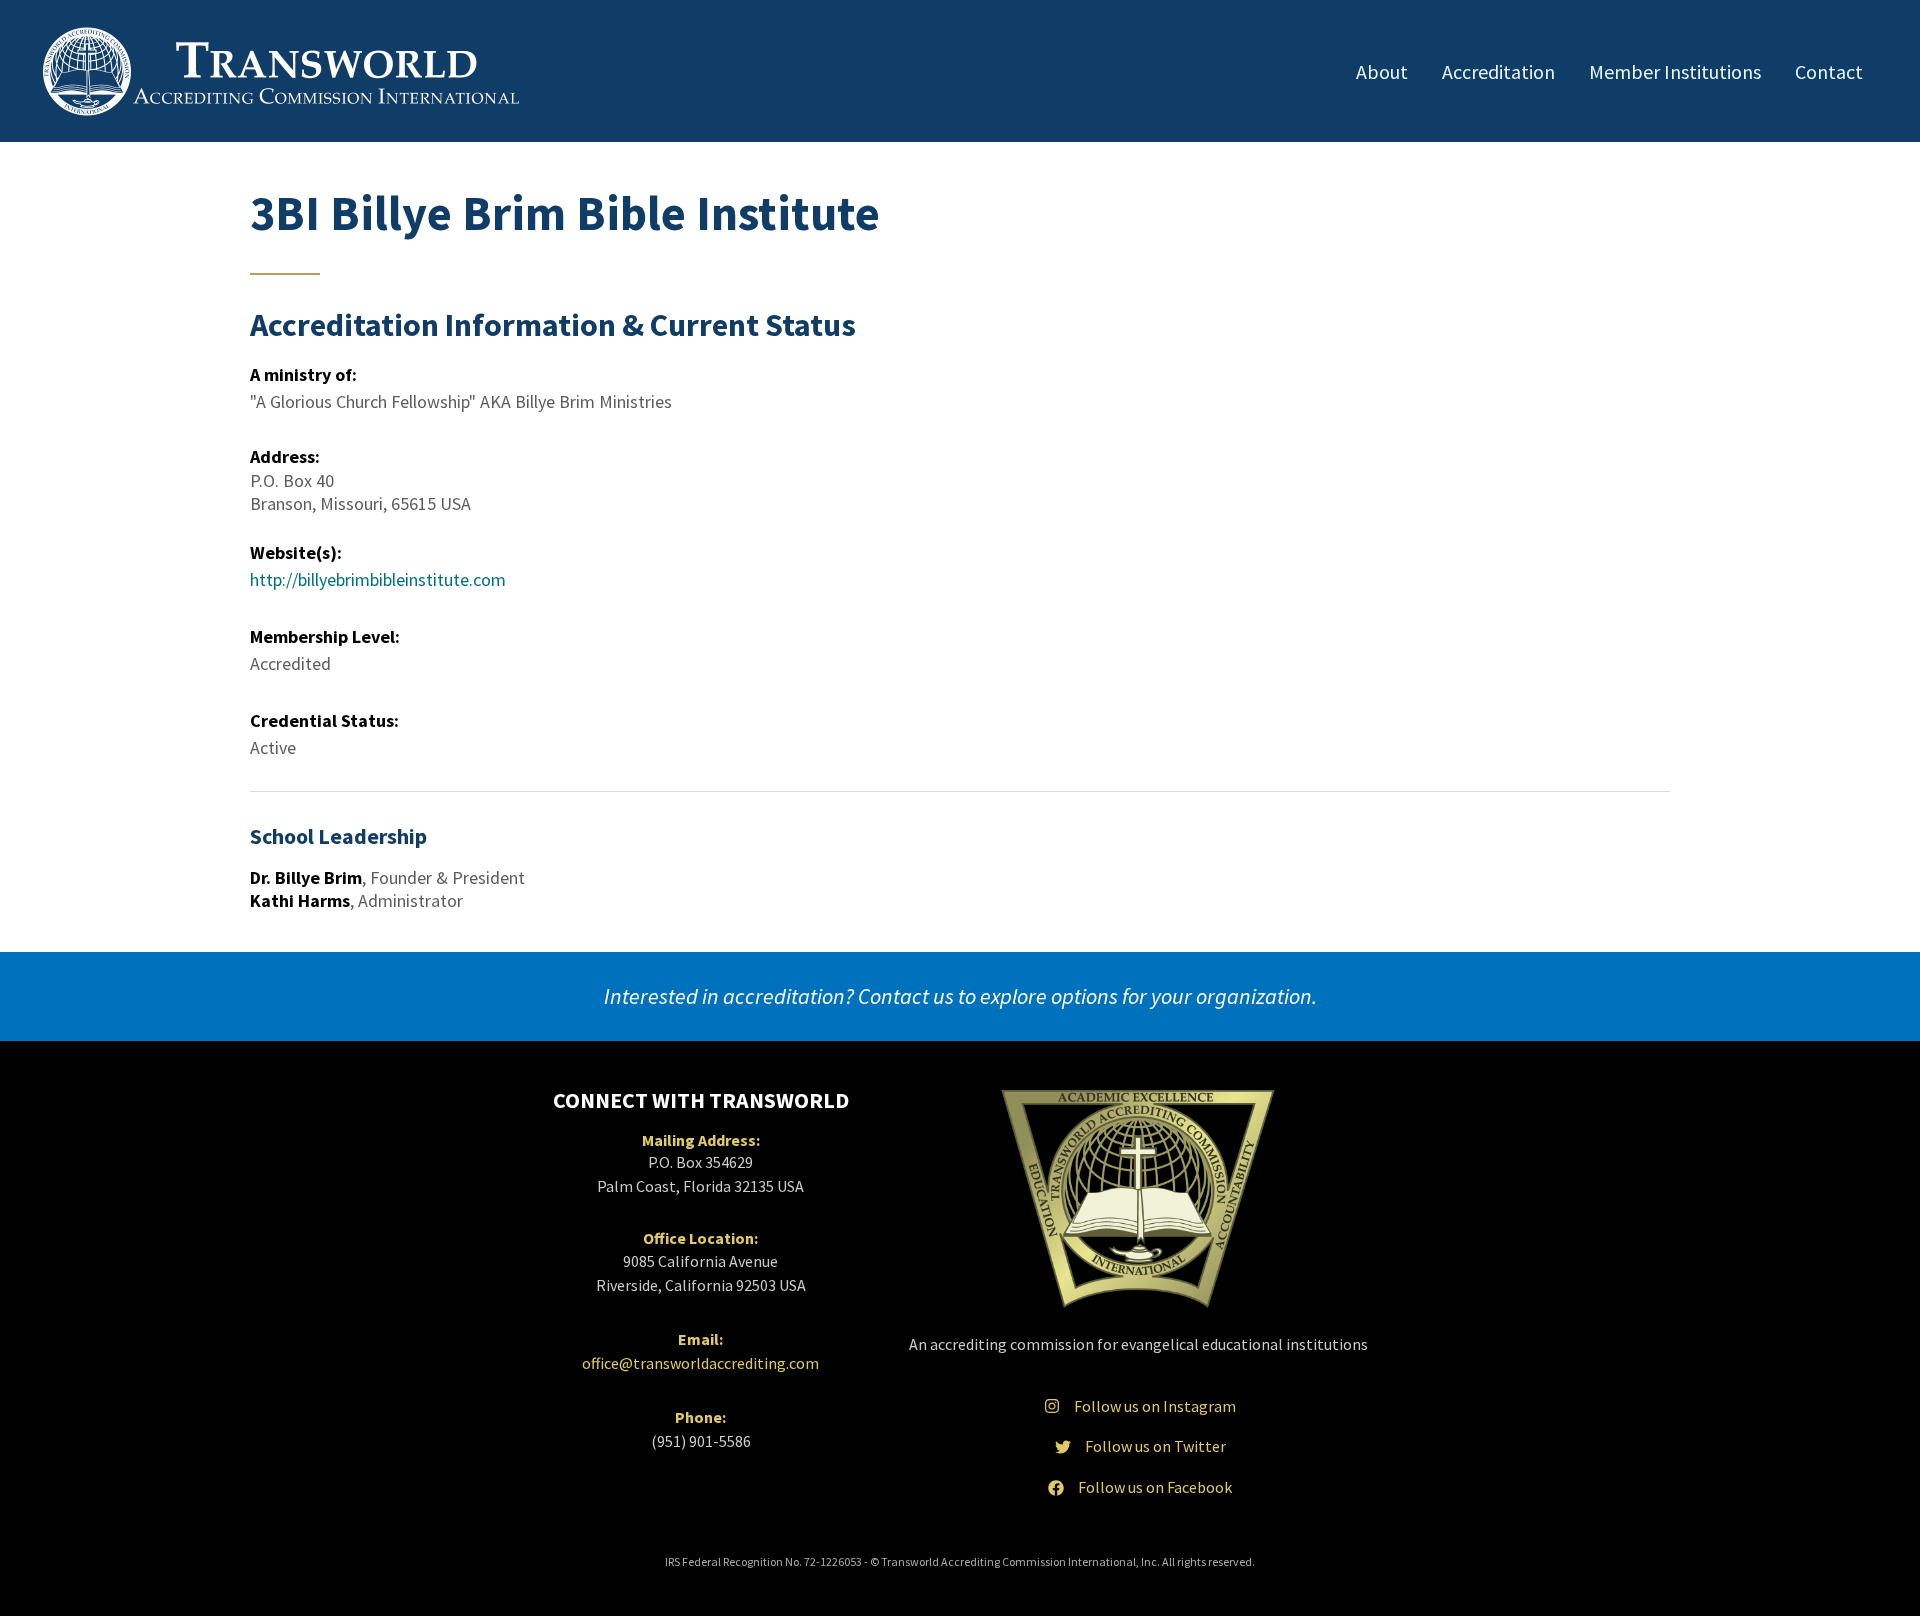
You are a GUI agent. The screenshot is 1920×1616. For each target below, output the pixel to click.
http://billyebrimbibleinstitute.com (378, 579)
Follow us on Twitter (1155, 1446)
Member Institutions (1675, 71)
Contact (1829, 71)
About (1382, 71)
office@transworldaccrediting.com (700, 1363)
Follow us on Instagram (1155, 1406)
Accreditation (1498, 71)
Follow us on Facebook (1155, 1487)
